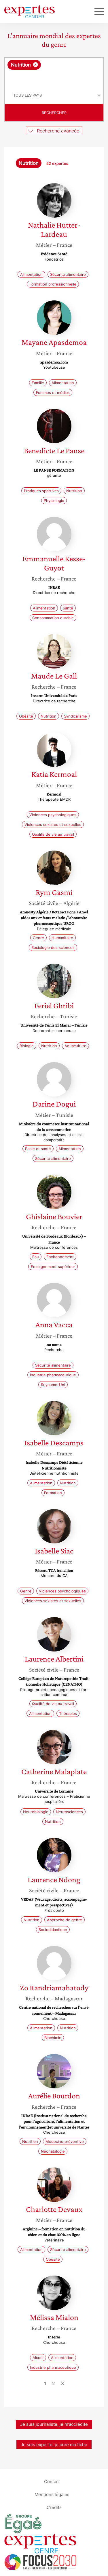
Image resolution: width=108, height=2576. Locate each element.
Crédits (54, 2507)
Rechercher (54, 113)
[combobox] (54, 72)
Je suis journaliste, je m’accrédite (54, 2424)
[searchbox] (54, 78)
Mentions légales (52, 2494)
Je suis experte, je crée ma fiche (54, 2445)
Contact (52, 2481)
